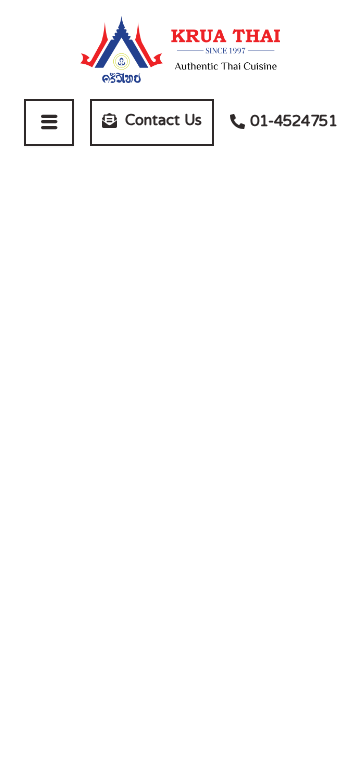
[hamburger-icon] (49, 122)
